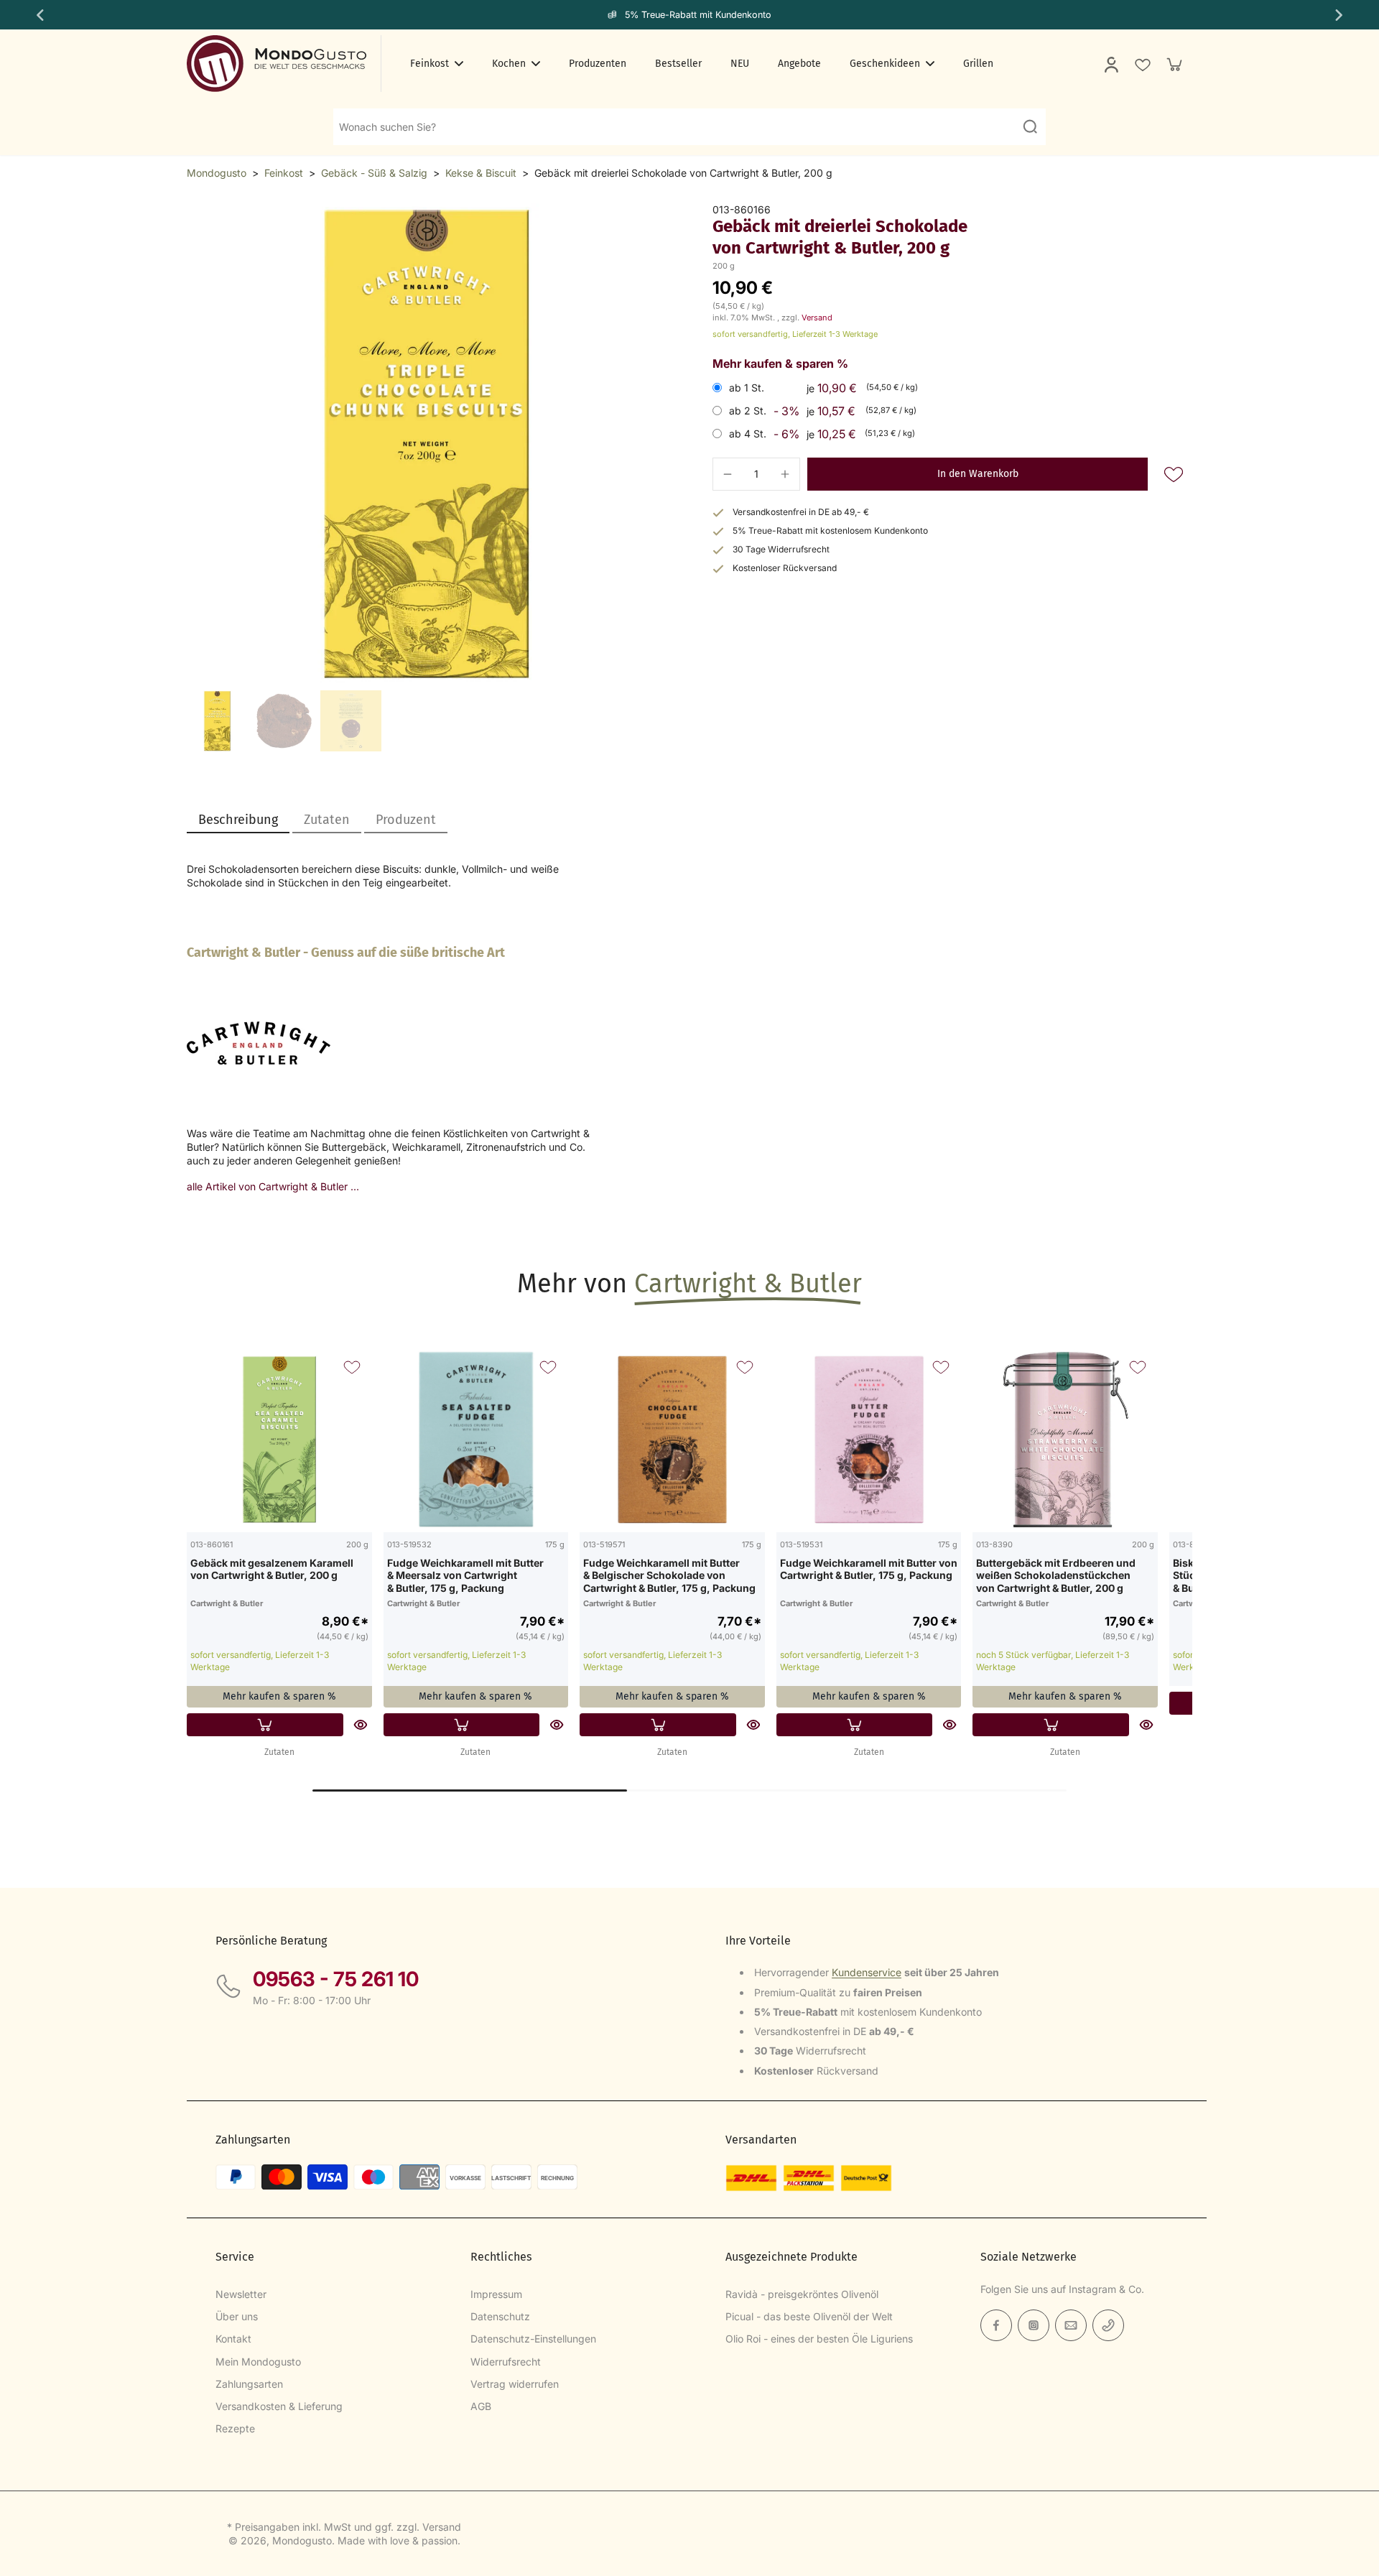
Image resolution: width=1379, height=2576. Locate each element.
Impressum (496, 2294)
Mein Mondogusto (258, 2362)
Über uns (237, 2316)
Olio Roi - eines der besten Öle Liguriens (819, 2339)
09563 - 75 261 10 (336, 1979)
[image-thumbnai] (217, 721)
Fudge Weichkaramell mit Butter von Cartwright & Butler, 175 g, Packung (869, 1569)
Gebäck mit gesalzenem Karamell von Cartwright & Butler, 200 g (272, 1569)
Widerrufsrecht (506, 2362)
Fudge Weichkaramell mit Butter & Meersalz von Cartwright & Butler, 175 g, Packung (465, 1575)
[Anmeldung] (1110, 64)
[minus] (728, 474)
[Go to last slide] (39, 15)
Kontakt (233, 2339)
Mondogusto (217, 173)
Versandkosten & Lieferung (279, 2406)
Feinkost (284, 173)
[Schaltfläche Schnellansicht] (361, 1725)
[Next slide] (1340, 15)
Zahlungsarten (249, 2384)
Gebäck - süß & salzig (374, 173)
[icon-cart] (1174, 64)
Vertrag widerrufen (515, 2384)
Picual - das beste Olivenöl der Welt (809, 2316)
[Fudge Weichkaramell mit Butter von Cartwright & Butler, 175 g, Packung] (869, 1440)
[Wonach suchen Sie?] (1030, 126)
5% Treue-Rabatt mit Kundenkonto (698, 15)
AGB (481, 2406)
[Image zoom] (427, 443)
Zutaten (279, 1752)
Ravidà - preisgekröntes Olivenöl (802, 2294)
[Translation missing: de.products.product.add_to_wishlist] (1142, 64)
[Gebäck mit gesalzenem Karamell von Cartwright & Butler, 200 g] (279, 1440)
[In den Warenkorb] (265, 1725)
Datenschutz (500, 2316)
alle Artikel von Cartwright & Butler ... (273, 1186)
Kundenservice (867, 1972)
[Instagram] (1034, 2325)
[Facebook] (996, 2325)
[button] (978, 474)
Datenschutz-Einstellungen (533, 2339)
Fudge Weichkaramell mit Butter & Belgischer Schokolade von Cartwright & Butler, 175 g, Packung (669, 1575)
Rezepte (235, 2428)
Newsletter (241, 2294)
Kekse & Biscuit (481, 173)
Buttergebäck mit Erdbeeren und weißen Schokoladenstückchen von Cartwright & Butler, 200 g (1056, 1575)
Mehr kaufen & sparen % (279, 1696)
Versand (817, 318)
